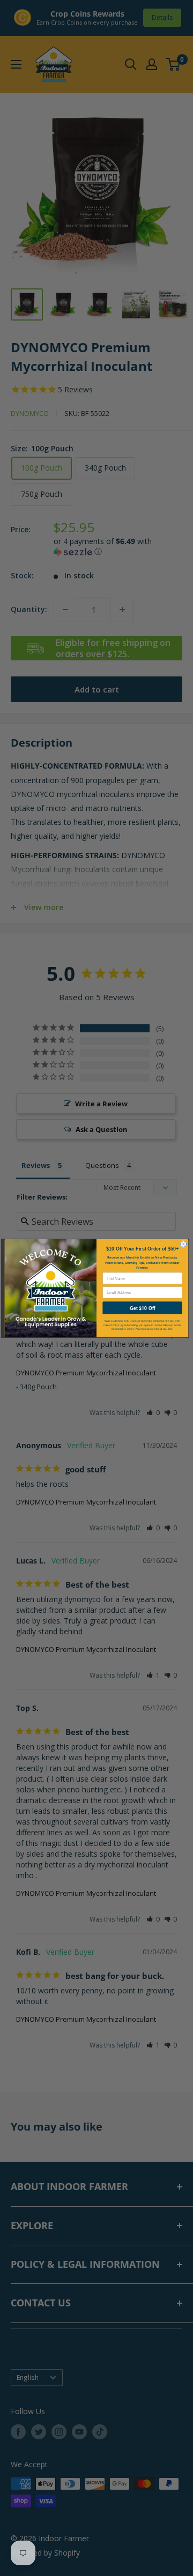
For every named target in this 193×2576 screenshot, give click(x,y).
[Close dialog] (184, 1244)
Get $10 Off (142, 1308)
